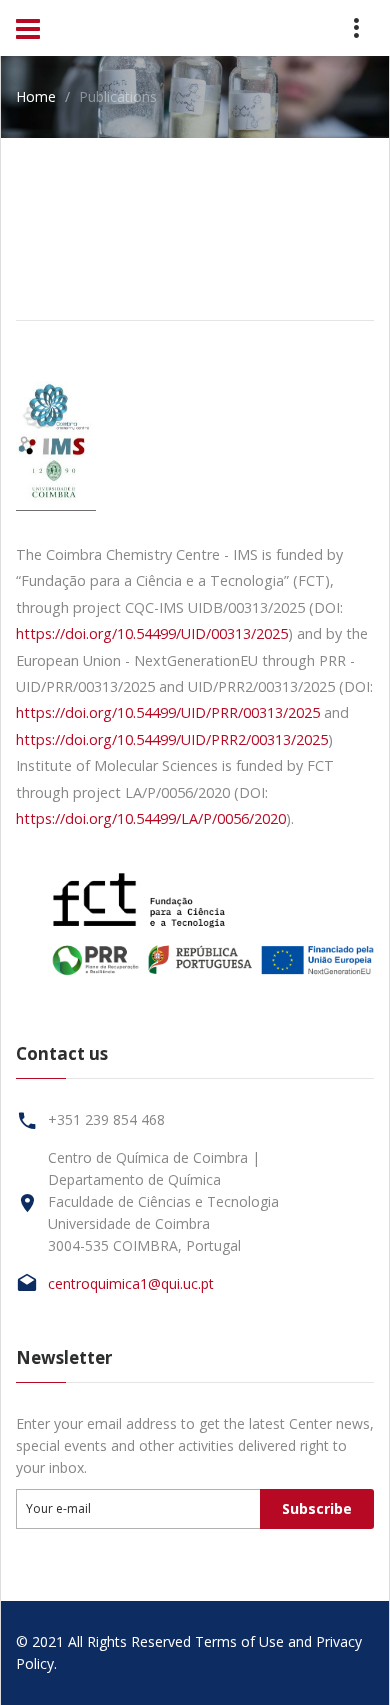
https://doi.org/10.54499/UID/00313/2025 (152, 633)
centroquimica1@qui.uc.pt (131, 1283)
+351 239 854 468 (106, 1119)
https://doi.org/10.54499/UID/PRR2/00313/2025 (172, 739)
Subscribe (317, 1508)
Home (36, 96)
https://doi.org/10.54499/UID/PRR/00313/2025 (168, 712)
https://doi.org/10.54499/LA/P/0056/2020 (151, 818)
